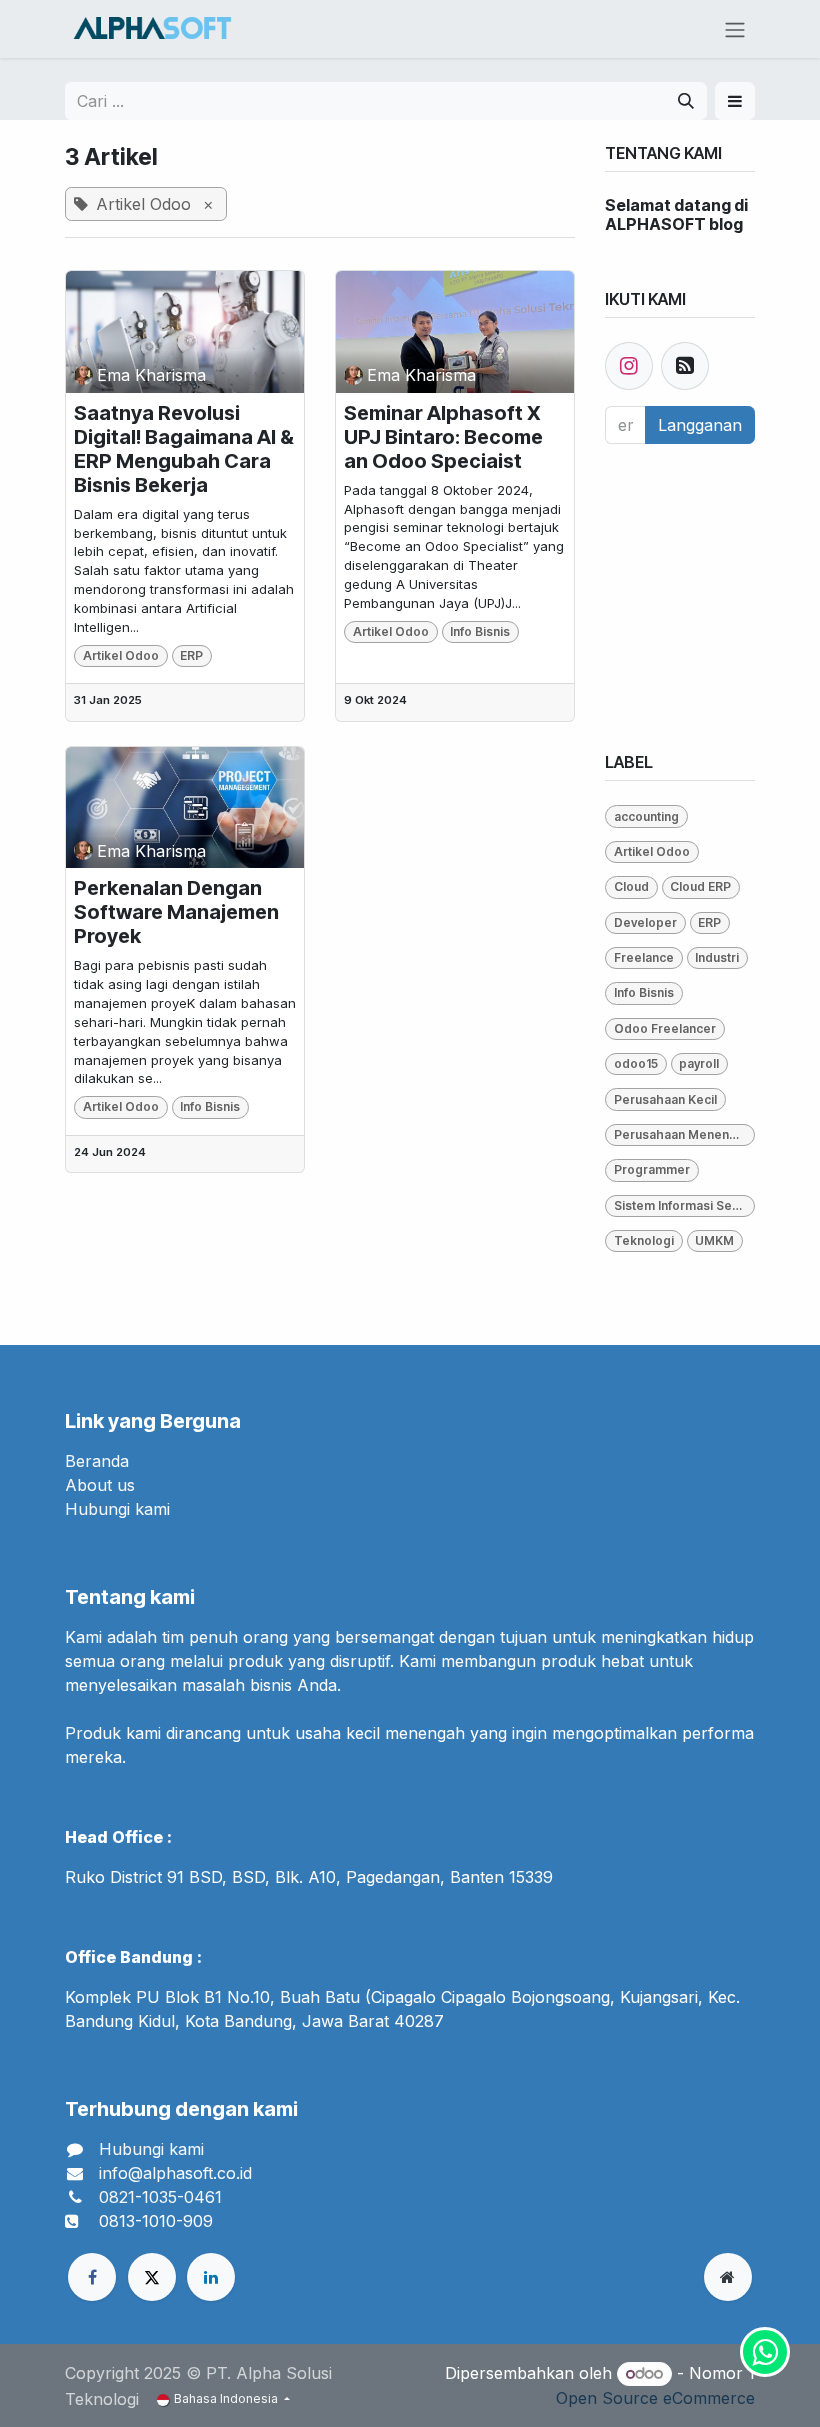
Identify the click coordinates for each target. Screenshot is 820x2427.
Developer (645, 922)
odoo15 (636, 1063)
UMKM (714, 1240)
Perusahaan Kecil (665, 1099)
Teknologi (644, 1240)
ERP (191, 655)
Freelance (644, 957)
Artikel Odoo (121, 655)
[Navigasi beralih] (735, 29)
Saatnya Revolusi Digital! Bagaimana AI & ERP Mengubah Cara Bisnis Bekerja (184, 449)
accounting (646, 816)
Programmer (652, 1169)
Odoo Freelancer (665, 1028)
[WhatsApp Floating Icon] (765, 2352)
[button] (735, 101)
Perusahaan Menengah (683, 1134)
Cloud (631, 886)
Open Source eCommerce (655, 2398)
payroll (699, 1063)
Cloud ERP (700, 886)
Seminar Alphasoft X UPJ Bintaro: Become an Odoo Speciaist (443, 437)
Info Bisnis (480, 631)
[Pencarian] (686, 101)
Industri (717, 957)
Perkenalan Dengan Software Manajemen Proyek (176, 912)
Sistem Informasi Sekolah (684, 1205)
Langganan (700, 425)
